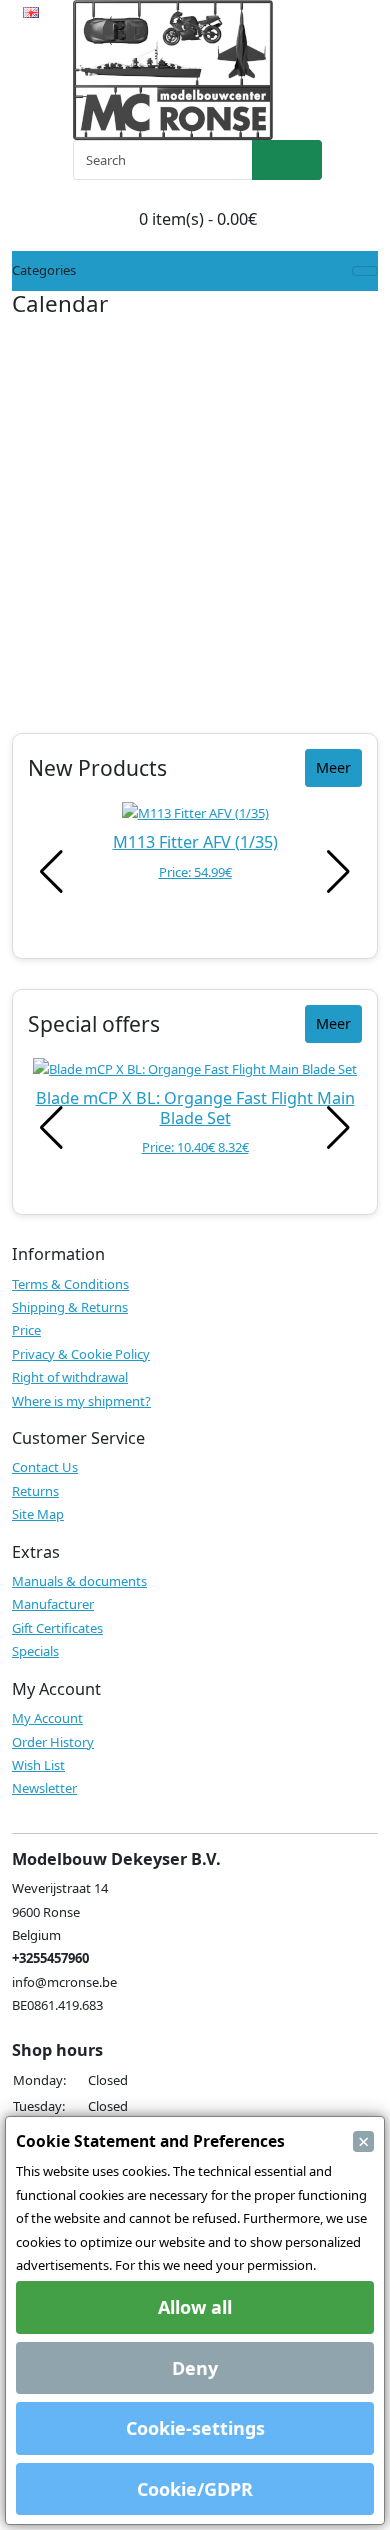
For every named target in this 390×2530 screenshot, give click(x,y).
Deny (195, 2368)
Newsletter (44, 1788)
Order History (53, 1742)
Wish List (38, 1765)
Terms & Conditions (70, 1284)
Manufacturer (53, 1604)
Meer (333, 767)
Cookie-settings (195, 2428)
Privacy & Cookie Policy (81, 1354)
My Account (47, 1718)
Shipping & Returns (70, 1307)
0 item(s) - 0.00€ (198, 219)
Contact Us (45, 1467)
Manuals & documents (79, 1581)
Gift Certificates (57, 1628)
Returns (35, 1491)
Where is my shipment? (81, 1401)
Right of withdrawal (70, 1377)
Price (26, 1330)
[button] (338, 872)
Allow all (195, 2307)
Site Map (38, 1514)
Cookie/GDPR (195, 2489)
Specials (35, 1651)
